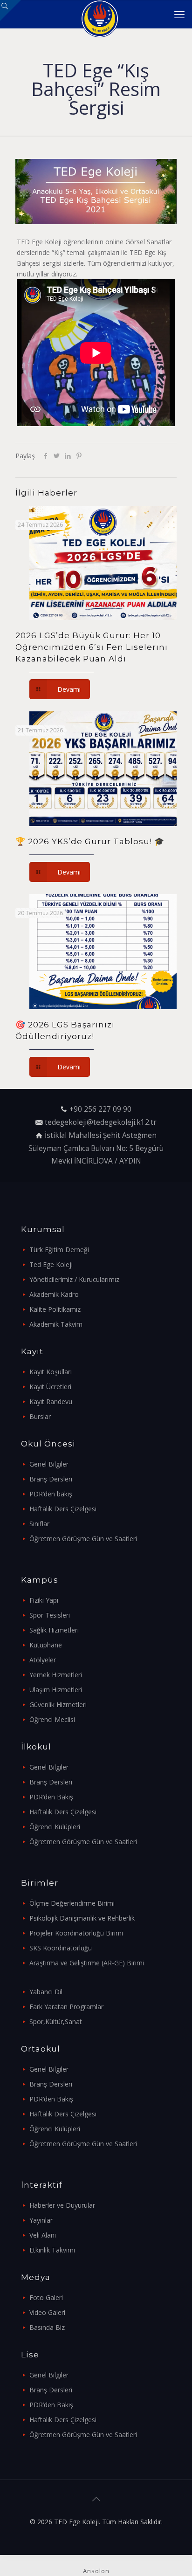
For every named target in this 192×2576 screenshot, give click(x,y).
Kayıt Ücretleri (50, 1387)
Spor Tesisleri (50, 1615)
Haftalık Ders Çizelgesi (63, 1509)
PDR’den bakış (51, 1494)
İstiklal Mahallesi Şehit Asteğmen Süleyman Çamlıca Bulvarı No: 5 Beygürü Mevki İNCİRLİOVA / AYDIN (96, 1148)
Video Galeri (47, 2312)
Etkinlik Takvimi (52, 2250)
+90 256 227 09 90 (100, 1109)
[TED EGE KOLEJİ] (99, 14)
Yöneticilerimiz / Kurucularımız (74, 1279)
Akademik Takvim (56, 1324)
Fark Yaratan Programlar (66, 2007)
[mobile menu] (179, 14)
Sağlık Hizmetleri (54, 1630)
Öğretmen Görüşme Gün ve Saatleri (83, 1539)
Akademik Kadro (54, 1294)
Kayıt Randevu (51, 1402)
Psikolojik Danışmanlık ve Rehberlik (82, 1918)
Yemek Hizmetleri (56, 1675)
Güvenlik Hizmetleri (58, 1705)
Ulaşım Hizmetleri (56, 1690)
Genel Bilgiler (49, 1464)
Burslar (40, 1416)
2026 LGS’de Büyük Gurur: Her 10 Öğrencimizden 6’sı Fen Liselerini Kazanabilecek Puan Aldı (92, 647)
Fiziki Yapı (44, 1600)
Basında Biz (47, 2327)
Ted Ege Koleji (51, 1264)
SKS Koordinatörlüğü (61, 1948)
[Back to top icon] (96, 2499)
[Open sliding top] (10, 10)
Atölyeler (43, 1660)
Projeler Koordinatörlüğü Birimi (76, 1933)
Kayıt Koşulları (51, 1372)
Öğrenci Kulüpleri (55, 1827)
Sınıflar (39, 1524)
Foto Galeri (46, 2297)
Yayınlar (41, 2220)
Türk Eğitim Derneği (59, 1250)
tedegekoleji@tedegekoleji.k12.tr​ (101, 1122)
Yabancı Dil (46, 1992)
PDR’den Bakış (51, 1797)
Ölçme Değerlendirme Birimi (72, 1903)
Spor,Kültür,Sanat (56, 2022)
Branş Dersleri (51, 1479)
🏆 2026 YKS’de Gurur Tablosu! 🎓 (90, 841)
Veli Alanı (43, 2235)
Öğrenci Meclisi (52, 1719)
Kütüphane (46, 1645)
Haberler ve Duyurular (62, 2205)
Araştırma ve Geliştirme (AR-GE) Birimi (87, 1963)
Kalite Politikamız (55, 1309)
